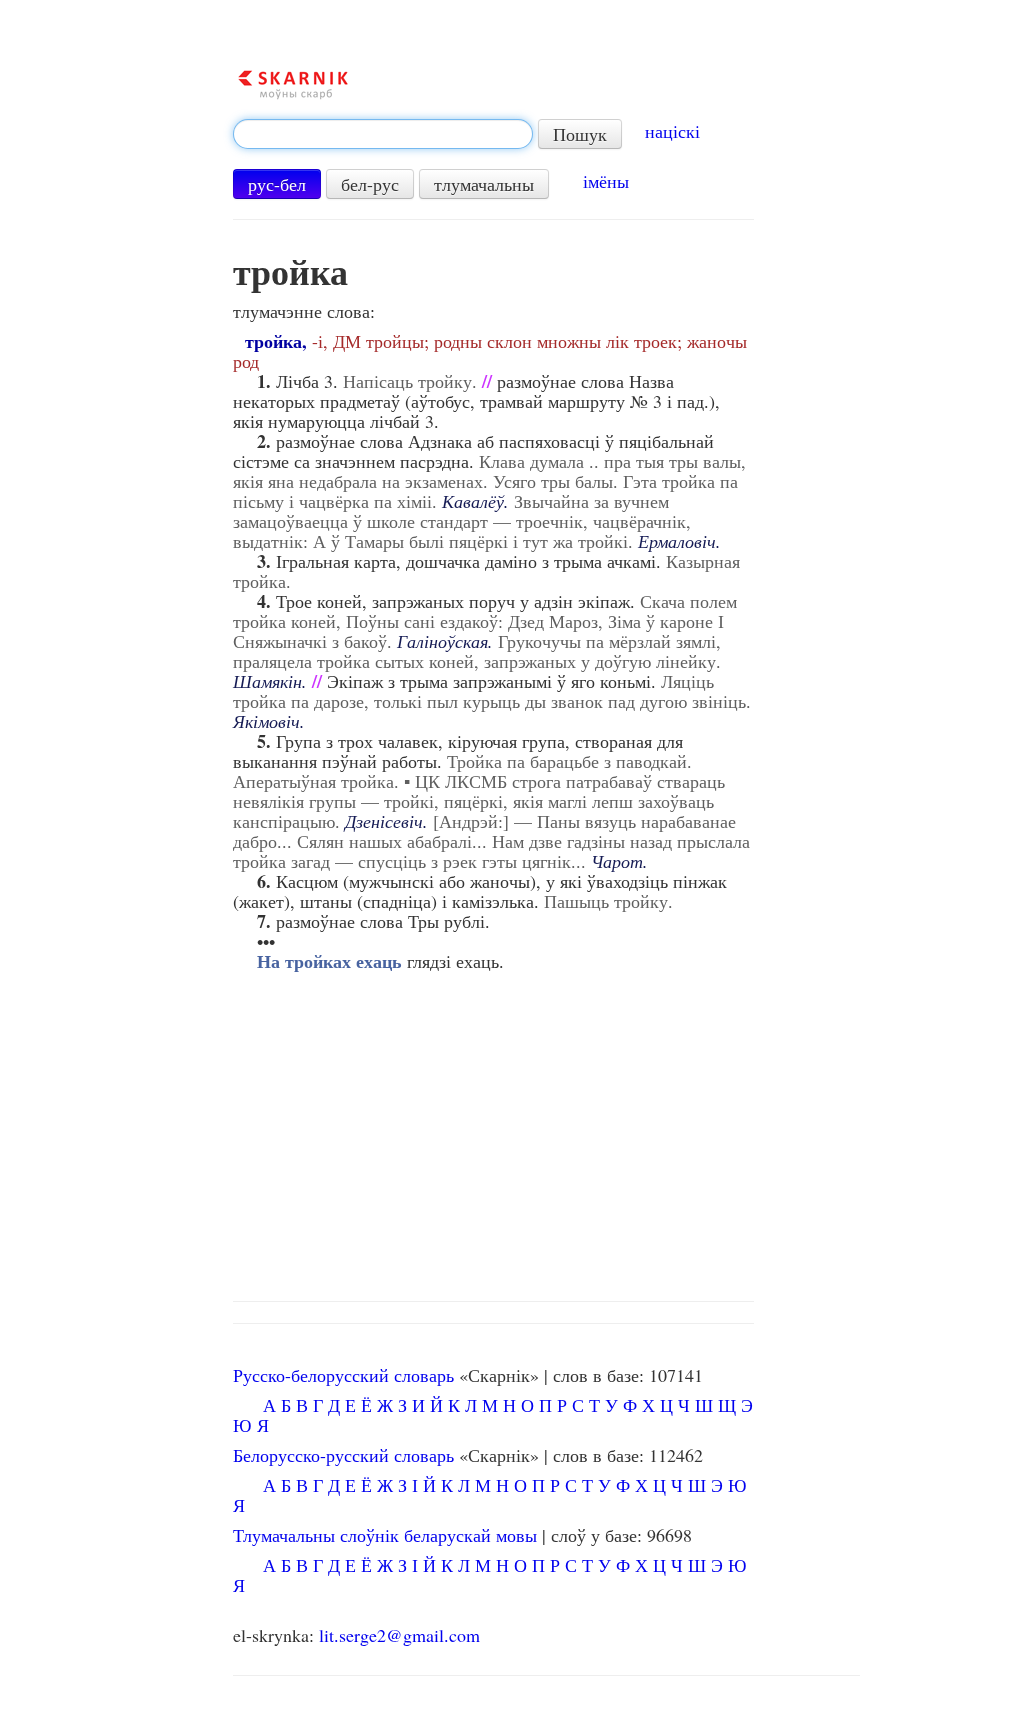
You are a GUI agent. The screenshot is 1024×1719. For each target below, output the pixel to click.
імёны (606, 181)
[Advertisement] (546, 1131)
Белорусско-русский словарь (343, 1455)
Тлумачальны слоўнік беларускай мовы (385, 1535)
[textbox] (383, 134)
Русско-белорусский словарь (343, 1375)
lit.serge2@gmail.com (399, 1635)
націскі (672, 131)
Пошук (580, 134)
